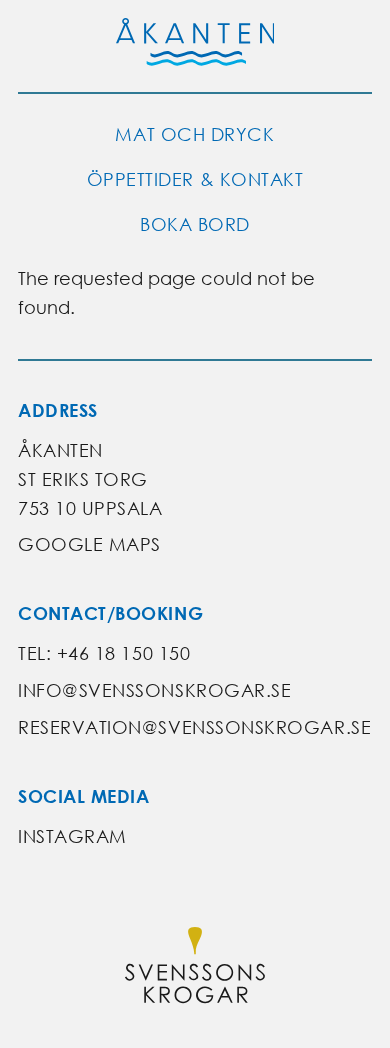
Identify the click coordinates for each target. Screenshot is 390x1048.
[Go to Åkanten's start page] (195, 46)
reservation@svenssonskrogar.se (194, 727)
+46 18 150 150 (124, 653)
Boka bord (195, 224)
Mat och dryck (194, 134)
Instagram (72, 836)
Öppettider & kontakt (195, 179)
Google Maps (89, 544)
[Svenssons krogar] (195, 969)
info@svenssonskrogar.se (154, 690)
